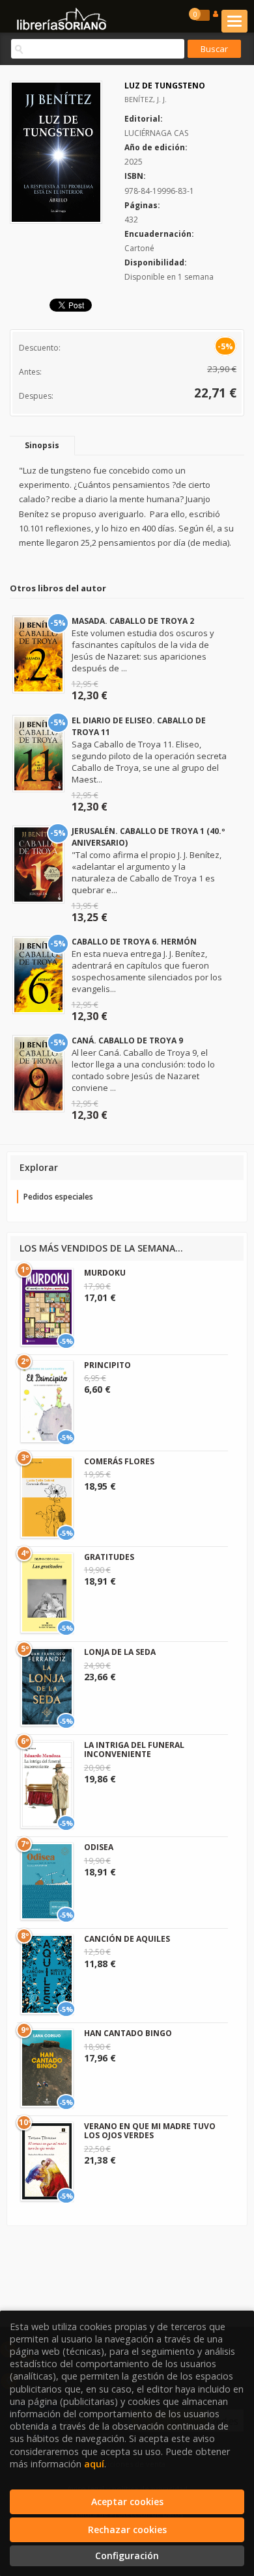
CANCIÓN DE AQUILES (127, 1939)
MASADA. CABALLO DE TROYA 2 (133, 621)
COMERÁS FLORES (119, 1461)
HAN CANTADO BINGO (128, 2033)
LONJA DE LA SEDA (120, 1652)
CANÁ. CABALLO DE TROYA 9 (127, 1040)
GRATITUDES (109, 1557)
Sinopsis (42, 445)
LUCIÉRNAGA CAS (156, 133)
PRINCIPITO (107, 1365)
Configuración (127, 2556)
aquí (94, 2464)
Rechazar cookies (127, 2529)
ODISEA (99, 1847)
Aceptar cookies (127, 2502)
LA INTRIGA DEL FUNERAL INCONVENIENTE (134, 1750)
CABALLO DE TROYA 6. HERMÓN (134, 942)
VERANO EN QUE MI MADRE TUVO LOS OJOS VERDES (150, 2131)
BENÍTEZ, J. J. (146, 99)
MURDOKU (105, 1273)
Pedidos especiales (58, 1197)
